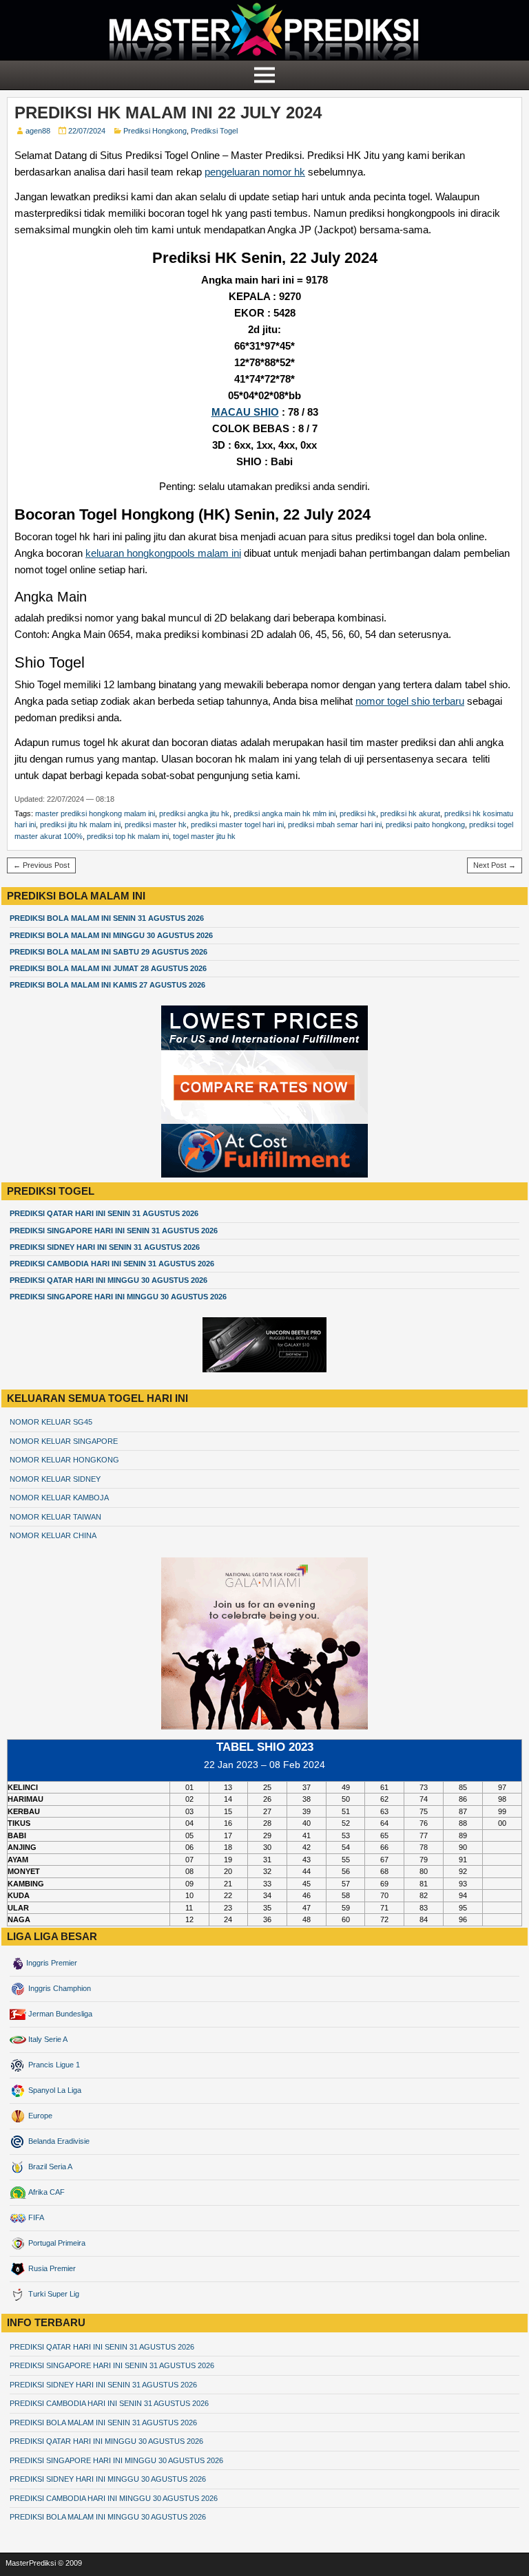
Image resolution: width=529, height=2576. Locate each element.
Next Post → (495, 865)
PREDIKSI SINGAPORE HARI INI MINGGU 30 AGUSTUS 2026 (118, 1297)
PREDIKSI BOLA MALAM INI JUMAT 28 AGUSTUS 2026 (108, 968)
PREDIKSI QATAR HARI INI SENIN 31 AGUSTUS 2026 (104, 1213)
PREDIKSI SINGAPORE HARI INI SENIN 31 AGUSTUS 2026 (114, 1231)
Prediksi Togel (214, 131)
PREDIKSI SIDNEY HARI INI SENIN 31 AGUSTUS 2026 (105, 1247)
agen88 (38, 131)
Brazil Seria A (49, 2167)
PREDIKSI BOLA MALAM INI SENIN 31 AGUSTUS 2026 (107, 918)
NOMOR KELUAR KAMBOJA (59, 1498)
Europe (39, 2116)
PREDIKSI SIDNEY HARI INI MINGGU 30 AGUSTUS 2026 (108, 2479)
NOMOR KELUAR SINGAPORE (64, 1441)
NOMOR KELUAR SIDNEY (55, 1479)
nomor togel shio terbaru (410, 701)
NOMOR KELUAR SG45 (51, 1422)
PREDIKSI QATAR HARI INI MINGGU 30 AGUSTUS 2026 (108, 1280)
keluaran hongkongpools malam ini (163, 553)
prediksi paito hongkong (425, 824)
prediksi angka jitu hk (194, 813)
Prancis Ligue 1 (53, 2065)
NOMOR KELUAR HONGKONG (64, 1460)
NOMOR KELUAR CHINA (53, 1535)
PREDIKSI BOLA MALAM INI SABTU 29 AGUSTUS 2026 (108, 952)
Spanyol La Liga (54, 2090)
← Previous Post (41, 865)
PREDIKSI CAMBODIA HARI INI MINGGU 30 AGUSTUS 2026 (114, 2498)
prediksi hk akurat (410, 813)
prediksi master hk (156, 824)
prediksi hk (358, 813)
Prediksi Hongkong (155, 131)
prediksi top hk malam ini (128, 836)
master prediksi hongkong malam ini (95, 813)
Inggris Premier (52, 1963)
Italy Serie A (47, 2039)
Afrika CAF (45, 2192)
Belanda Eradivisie (58, 2141)
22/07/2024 (87, 131)
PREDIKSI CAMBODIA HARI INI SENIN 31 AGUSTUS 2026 (112, 1264)
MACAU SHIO (245, 412)
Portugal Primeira (56, 2243)
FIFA (35, 2217)
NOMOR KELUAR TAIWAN (55, 1517)
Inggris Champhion (59, 1988)
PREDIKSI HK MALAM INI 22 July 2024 (168, 113)
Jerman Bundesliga (59, 2014)
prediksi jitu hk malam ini (80, 824)
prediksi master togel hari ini (237, 824)
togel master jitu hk (204, 836)
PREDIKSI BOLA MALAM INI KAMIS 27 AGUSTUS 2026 (107, 985)
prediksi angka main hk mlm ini (284, 813)
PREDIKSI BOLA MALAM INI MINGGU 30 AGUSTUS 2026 (111, 935)
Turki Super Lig (53, 2294)
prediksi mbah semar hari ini (335, 824)
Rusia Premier (51, 2268)
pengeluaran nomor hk (255, 172)
